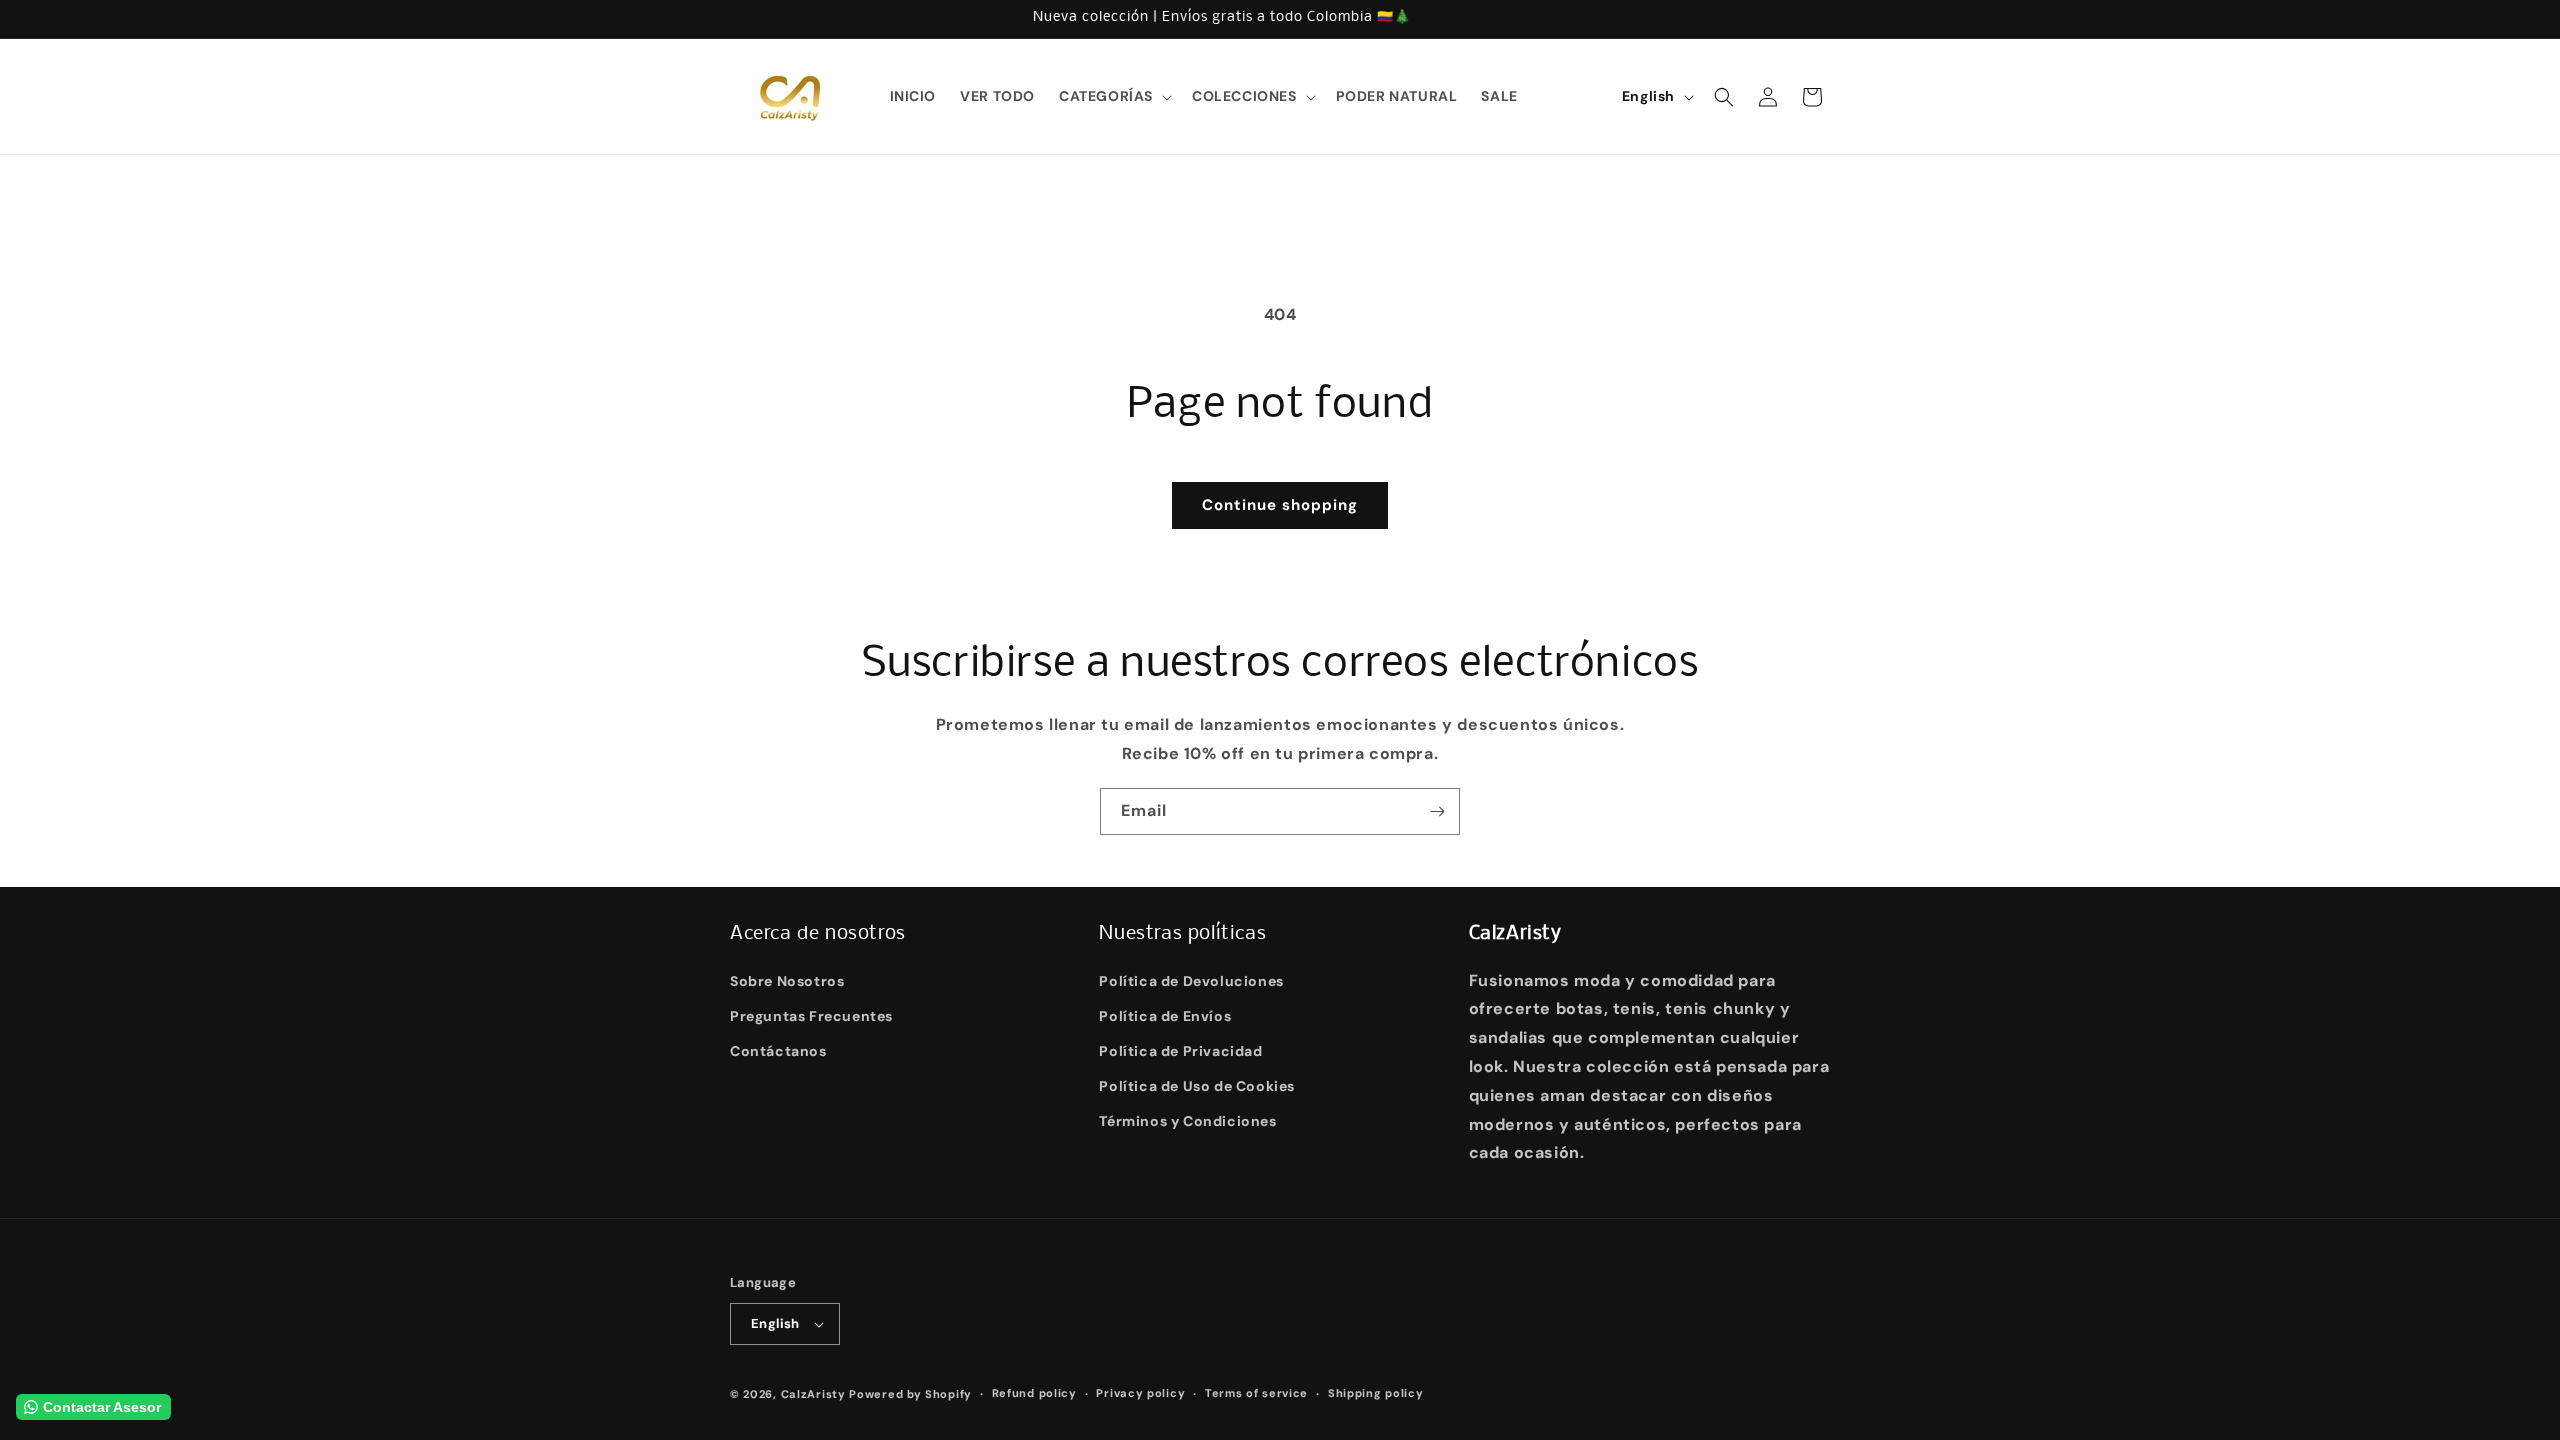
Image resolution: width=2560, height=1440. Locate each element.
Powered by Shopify (910, 1394)
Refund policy (1034, 1393)
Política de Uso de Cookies (1197, 1086)
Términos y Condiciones (1187, 1121)
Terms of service (1256, 1393)
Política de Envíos (1165, 1016)
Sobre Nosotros (787, 981)
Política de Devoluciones (1191, 981)
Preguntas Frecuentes (811, 1016)
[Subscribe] (1437, 811)
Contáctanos (778, 1051)
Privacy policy (1140, 1393)
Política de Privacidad (1180, 1051)
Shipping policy (1376, 1393)
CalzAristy (813, 1394)
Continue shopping (1280, 505)
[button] (1113, 96)
